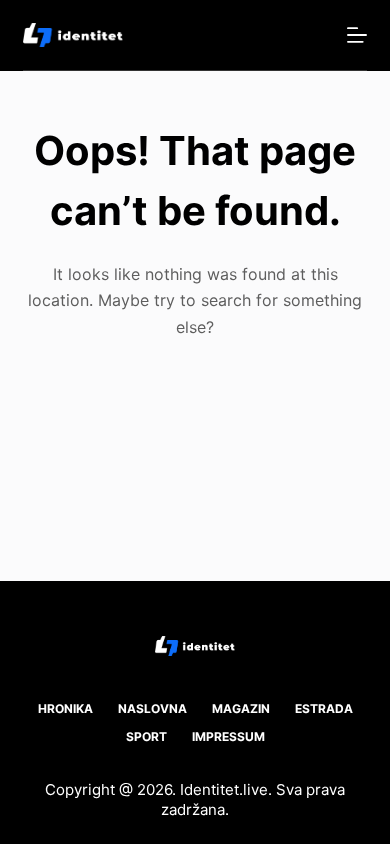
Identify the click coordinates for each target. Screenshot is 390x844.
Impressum (228, 736)
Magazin (241, 708)
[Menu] (357, 35)
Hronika (65, 708)
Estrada (324, 708)
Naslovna (152, 708)
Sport (146, 736)
